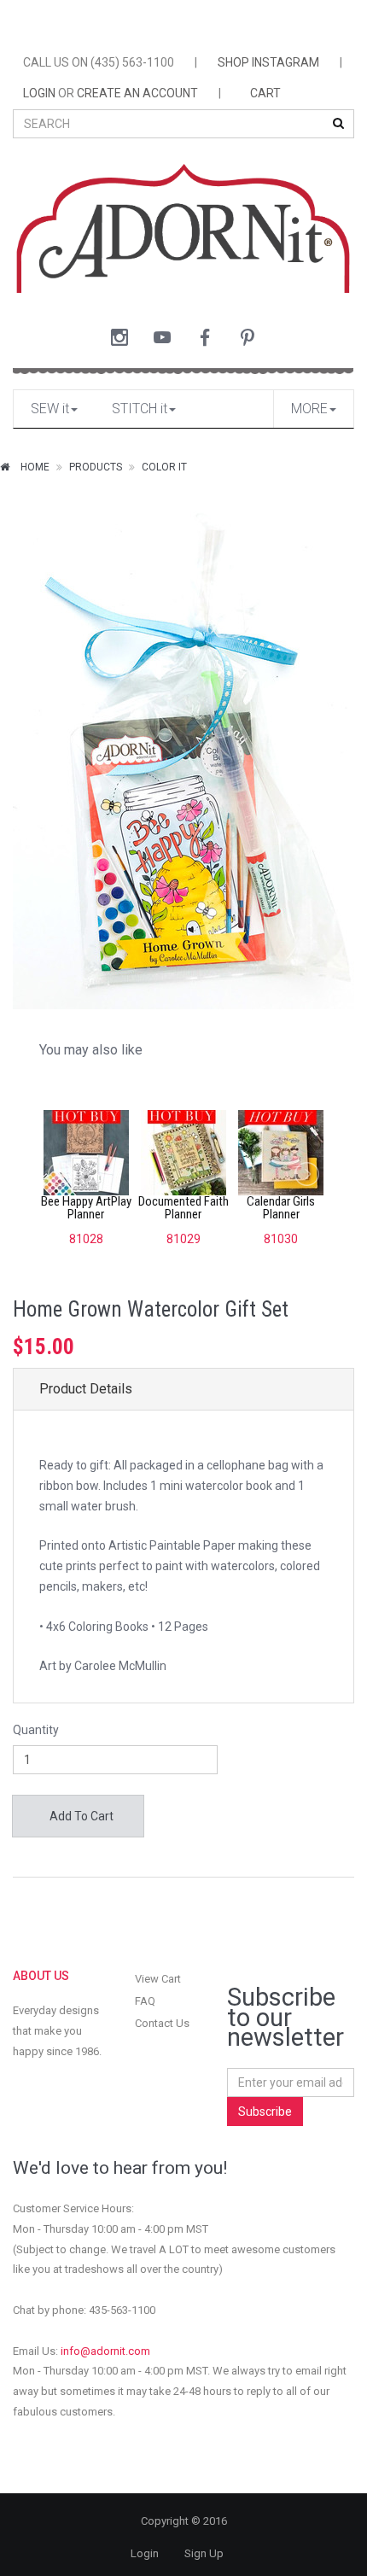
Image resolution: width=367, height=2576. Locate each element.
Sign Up (204, 2553)
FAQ (145, 2001)
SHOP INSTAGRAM (268, 62)
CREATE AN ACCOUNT (137, 93)
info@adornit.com (105, 2351)
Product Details (86, 1389)
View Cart (158, 1979)
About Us (41, 1976)
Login (145, 2553)
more (309, 409)
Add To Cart (80, 1816)
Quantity (36, 1730)
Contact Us (162, 2023)
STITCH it (140, 409)
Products (96, 467)
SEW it (50, 409)
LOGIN (39, 93)
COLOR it (164, 467)
